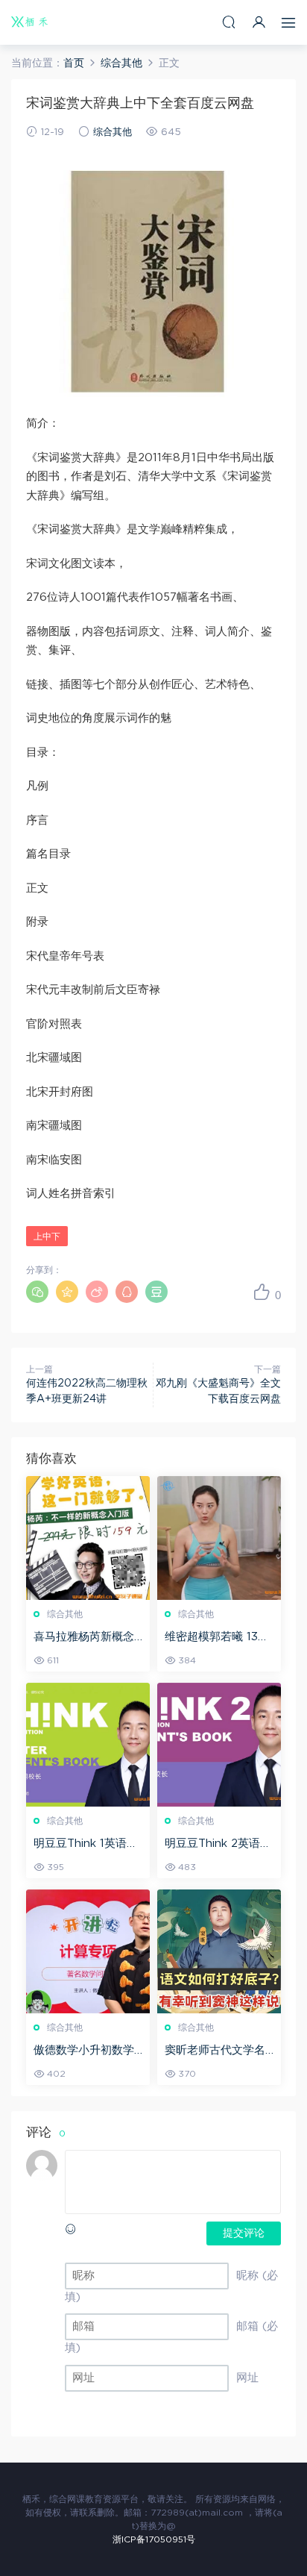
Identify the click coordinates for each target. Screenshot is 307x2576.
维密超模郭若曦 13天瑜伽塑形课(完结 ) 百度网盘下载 (218, 1638)
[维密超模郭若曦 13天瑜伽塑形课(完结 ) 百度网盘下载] (219, 1538)
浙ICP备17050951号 (154, 2539)
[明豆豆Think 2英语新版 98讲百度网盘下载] (219, 1745)
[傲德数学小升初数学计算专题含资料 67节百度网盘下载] (88, 1951)
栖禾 (30, 22)
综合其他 (113, 132)
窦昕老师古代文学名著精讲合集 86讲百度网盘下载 (219, 2051)
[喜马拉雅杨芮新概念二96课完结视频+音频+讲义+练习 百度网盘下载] (88, 1538)
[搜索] (229, 22)
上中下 (47, 1237)
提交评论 (244, 2233)
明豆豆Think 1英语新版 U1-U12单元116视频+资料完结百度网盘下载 (87, 1845)
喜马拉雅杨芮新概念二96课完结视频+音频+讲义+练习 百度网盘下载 (87, 1638)
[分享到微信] (37, 1292)
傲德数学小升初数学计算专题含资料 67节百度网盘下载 (87, 2051)
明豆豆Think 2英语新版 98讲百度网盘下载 (219, 1845)
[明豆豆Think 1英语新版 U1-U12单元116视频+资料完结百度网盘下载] (88, 1745)
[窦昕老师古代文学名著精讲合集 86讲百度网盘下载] (219, 1951)
